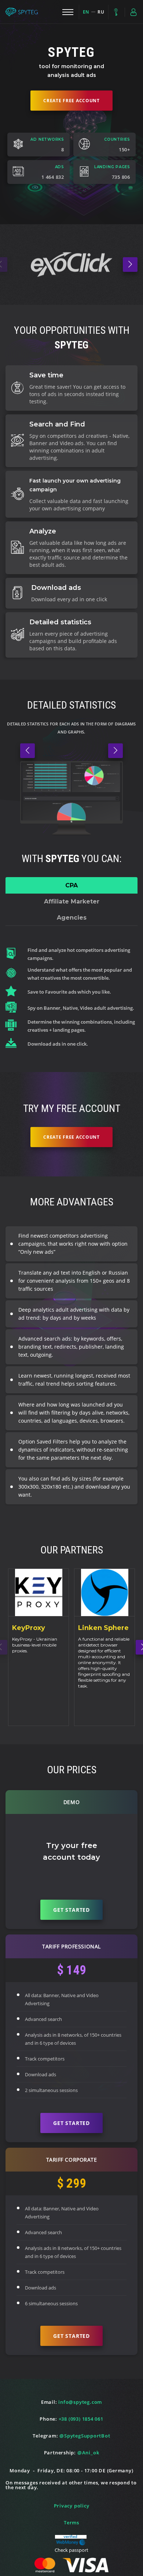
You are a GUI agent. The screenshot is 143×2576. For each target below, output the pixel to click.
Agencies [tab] (72, 918)
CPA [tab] (71, 885)
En (86, 12)
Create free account (71, 101)
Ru (101, 12)
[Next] (130, 265)
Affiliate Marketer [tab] (72, 901)
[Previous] (27, 751)
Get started (71, 1910)
